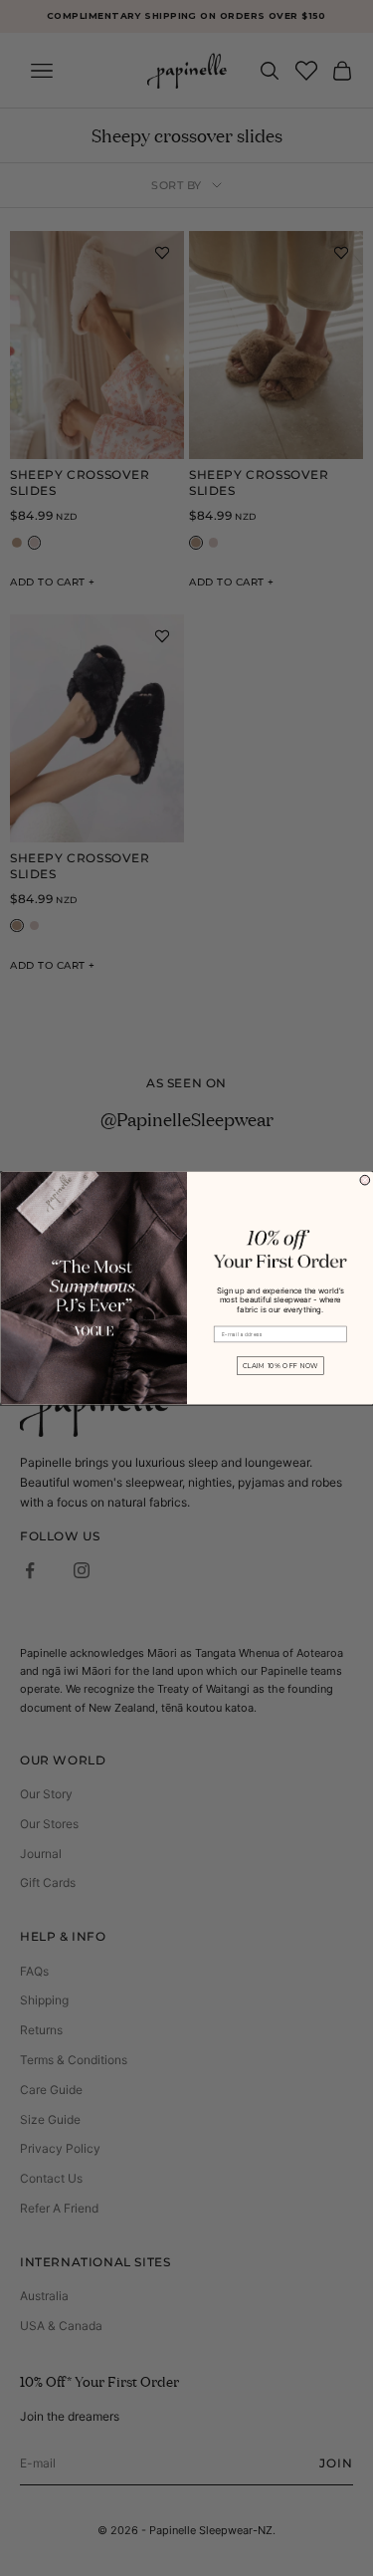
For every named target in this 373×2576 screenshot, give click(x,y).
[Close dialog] (365, 1180)
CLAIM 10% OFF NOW (280, 1366)
